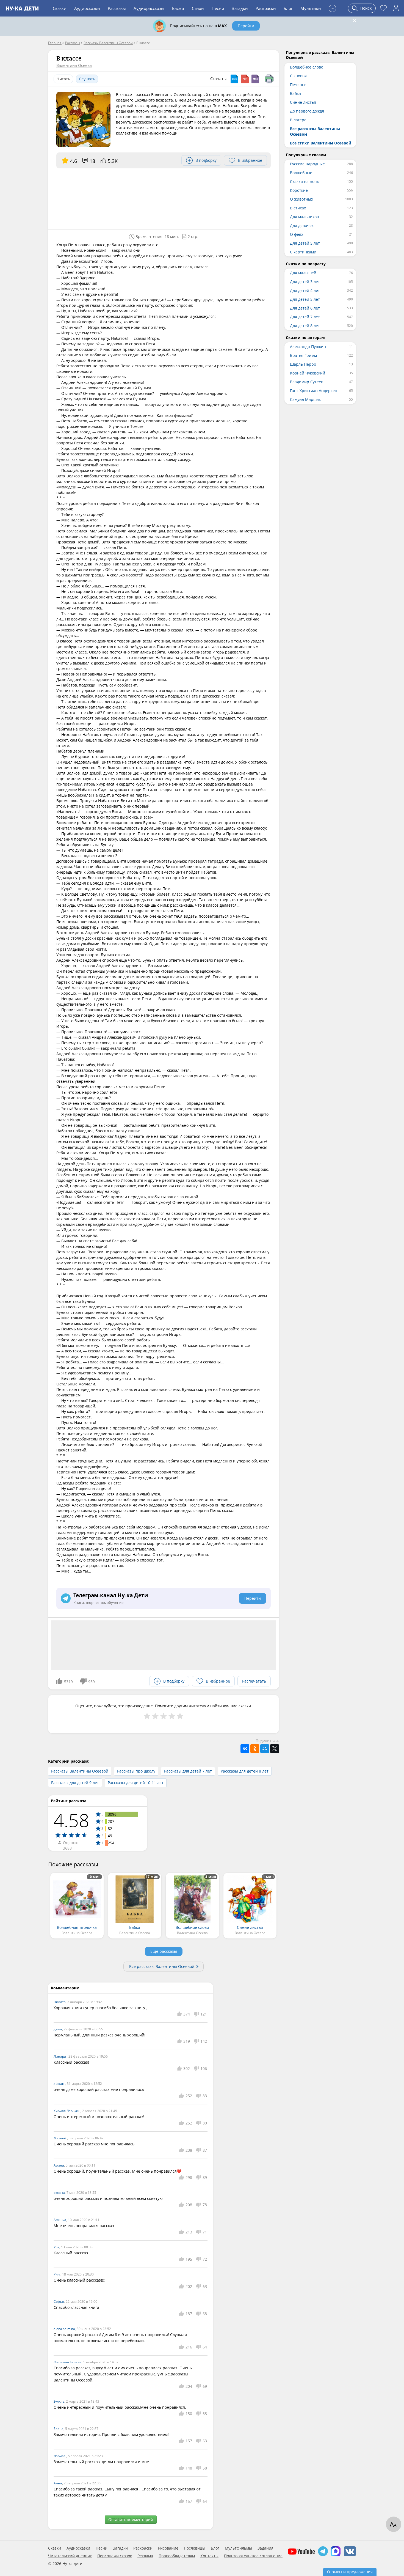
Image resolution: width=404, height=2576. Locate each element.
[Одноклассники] (255, 1749)
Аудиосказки (87, 8)
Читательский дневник (70, 2556)
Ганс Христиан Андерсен (314, 391)
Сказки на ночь (305, 181)
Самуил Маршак (305, 399)
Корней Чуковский (308, 373)
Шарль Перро (303, 364)
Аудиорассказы (149, 8)
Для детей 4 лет (305, 290)
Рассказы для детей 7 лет (188, 1771)
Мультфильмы (238, 2548)
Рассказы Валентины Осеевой (80, 1771)
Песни (218, 8)
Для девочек (302, 225)
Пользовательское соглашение (253, 2556)
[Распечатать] (269, 79)
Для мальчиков (304, 217)
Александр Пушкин (308, 347)
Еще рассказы (164, 1951)
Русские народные (307, 164)
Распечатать (254, 1681)
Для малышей (303, 273)
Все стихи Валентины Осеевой (321, 143)
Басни (178, 8)
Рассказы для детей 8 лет (245, 1771)
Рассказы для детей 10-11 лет (136, 1783)
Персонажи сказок (115, 2556)
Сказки (60, 8)
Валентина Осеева (74, 65)
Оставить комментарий (131, 2519)
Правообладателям (177, 2556)
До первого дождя (307, 111)
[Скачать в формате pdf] (245, 79)
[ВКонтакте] (245, 1749)
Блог (288, 8)
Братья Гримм (303, 355)
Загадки (240, 8)
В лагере (298, 120)
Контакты (209, 2556)
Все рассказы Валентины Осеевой (162, 1966)
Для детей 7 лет (305, 317)
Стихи (198, 8)
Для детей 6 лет (305, 308)
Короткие (299, 190)
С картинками (303, 252)
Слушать (87, 79)
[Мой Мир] (265, 1749)
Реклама (145, 2556)
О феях (297, 234)
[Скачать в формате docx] (234, 79)
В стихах (298, 208)
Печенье (298, 85)
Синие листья (303, 102)
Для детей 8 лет (305, 326)
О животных (301, 199)
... (332, 8)
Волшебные (301, 173)
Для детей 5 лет (305, 243)
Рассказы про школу (136, 1771)
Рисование (168, 2548)
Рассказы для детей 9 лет (75, 1783)
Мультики (311, 8)
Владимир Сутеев (307, 382)
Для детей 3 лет (305, 282)
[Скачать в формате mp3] (255, 79)
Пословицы (195, 2548)
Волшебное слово (307, 67)
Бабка (295, 93)
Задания (265, 2548)
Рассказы (117, 8)
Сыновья (298, 76)
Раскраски (266, 8)
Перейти (246, 26)
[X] (275, 1749)
